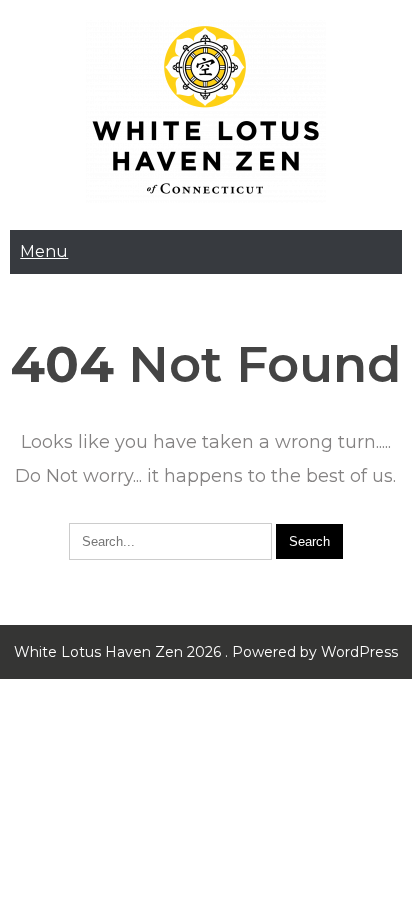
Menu (44, 251)
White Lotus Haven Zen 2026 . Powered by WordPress (206, 652)
